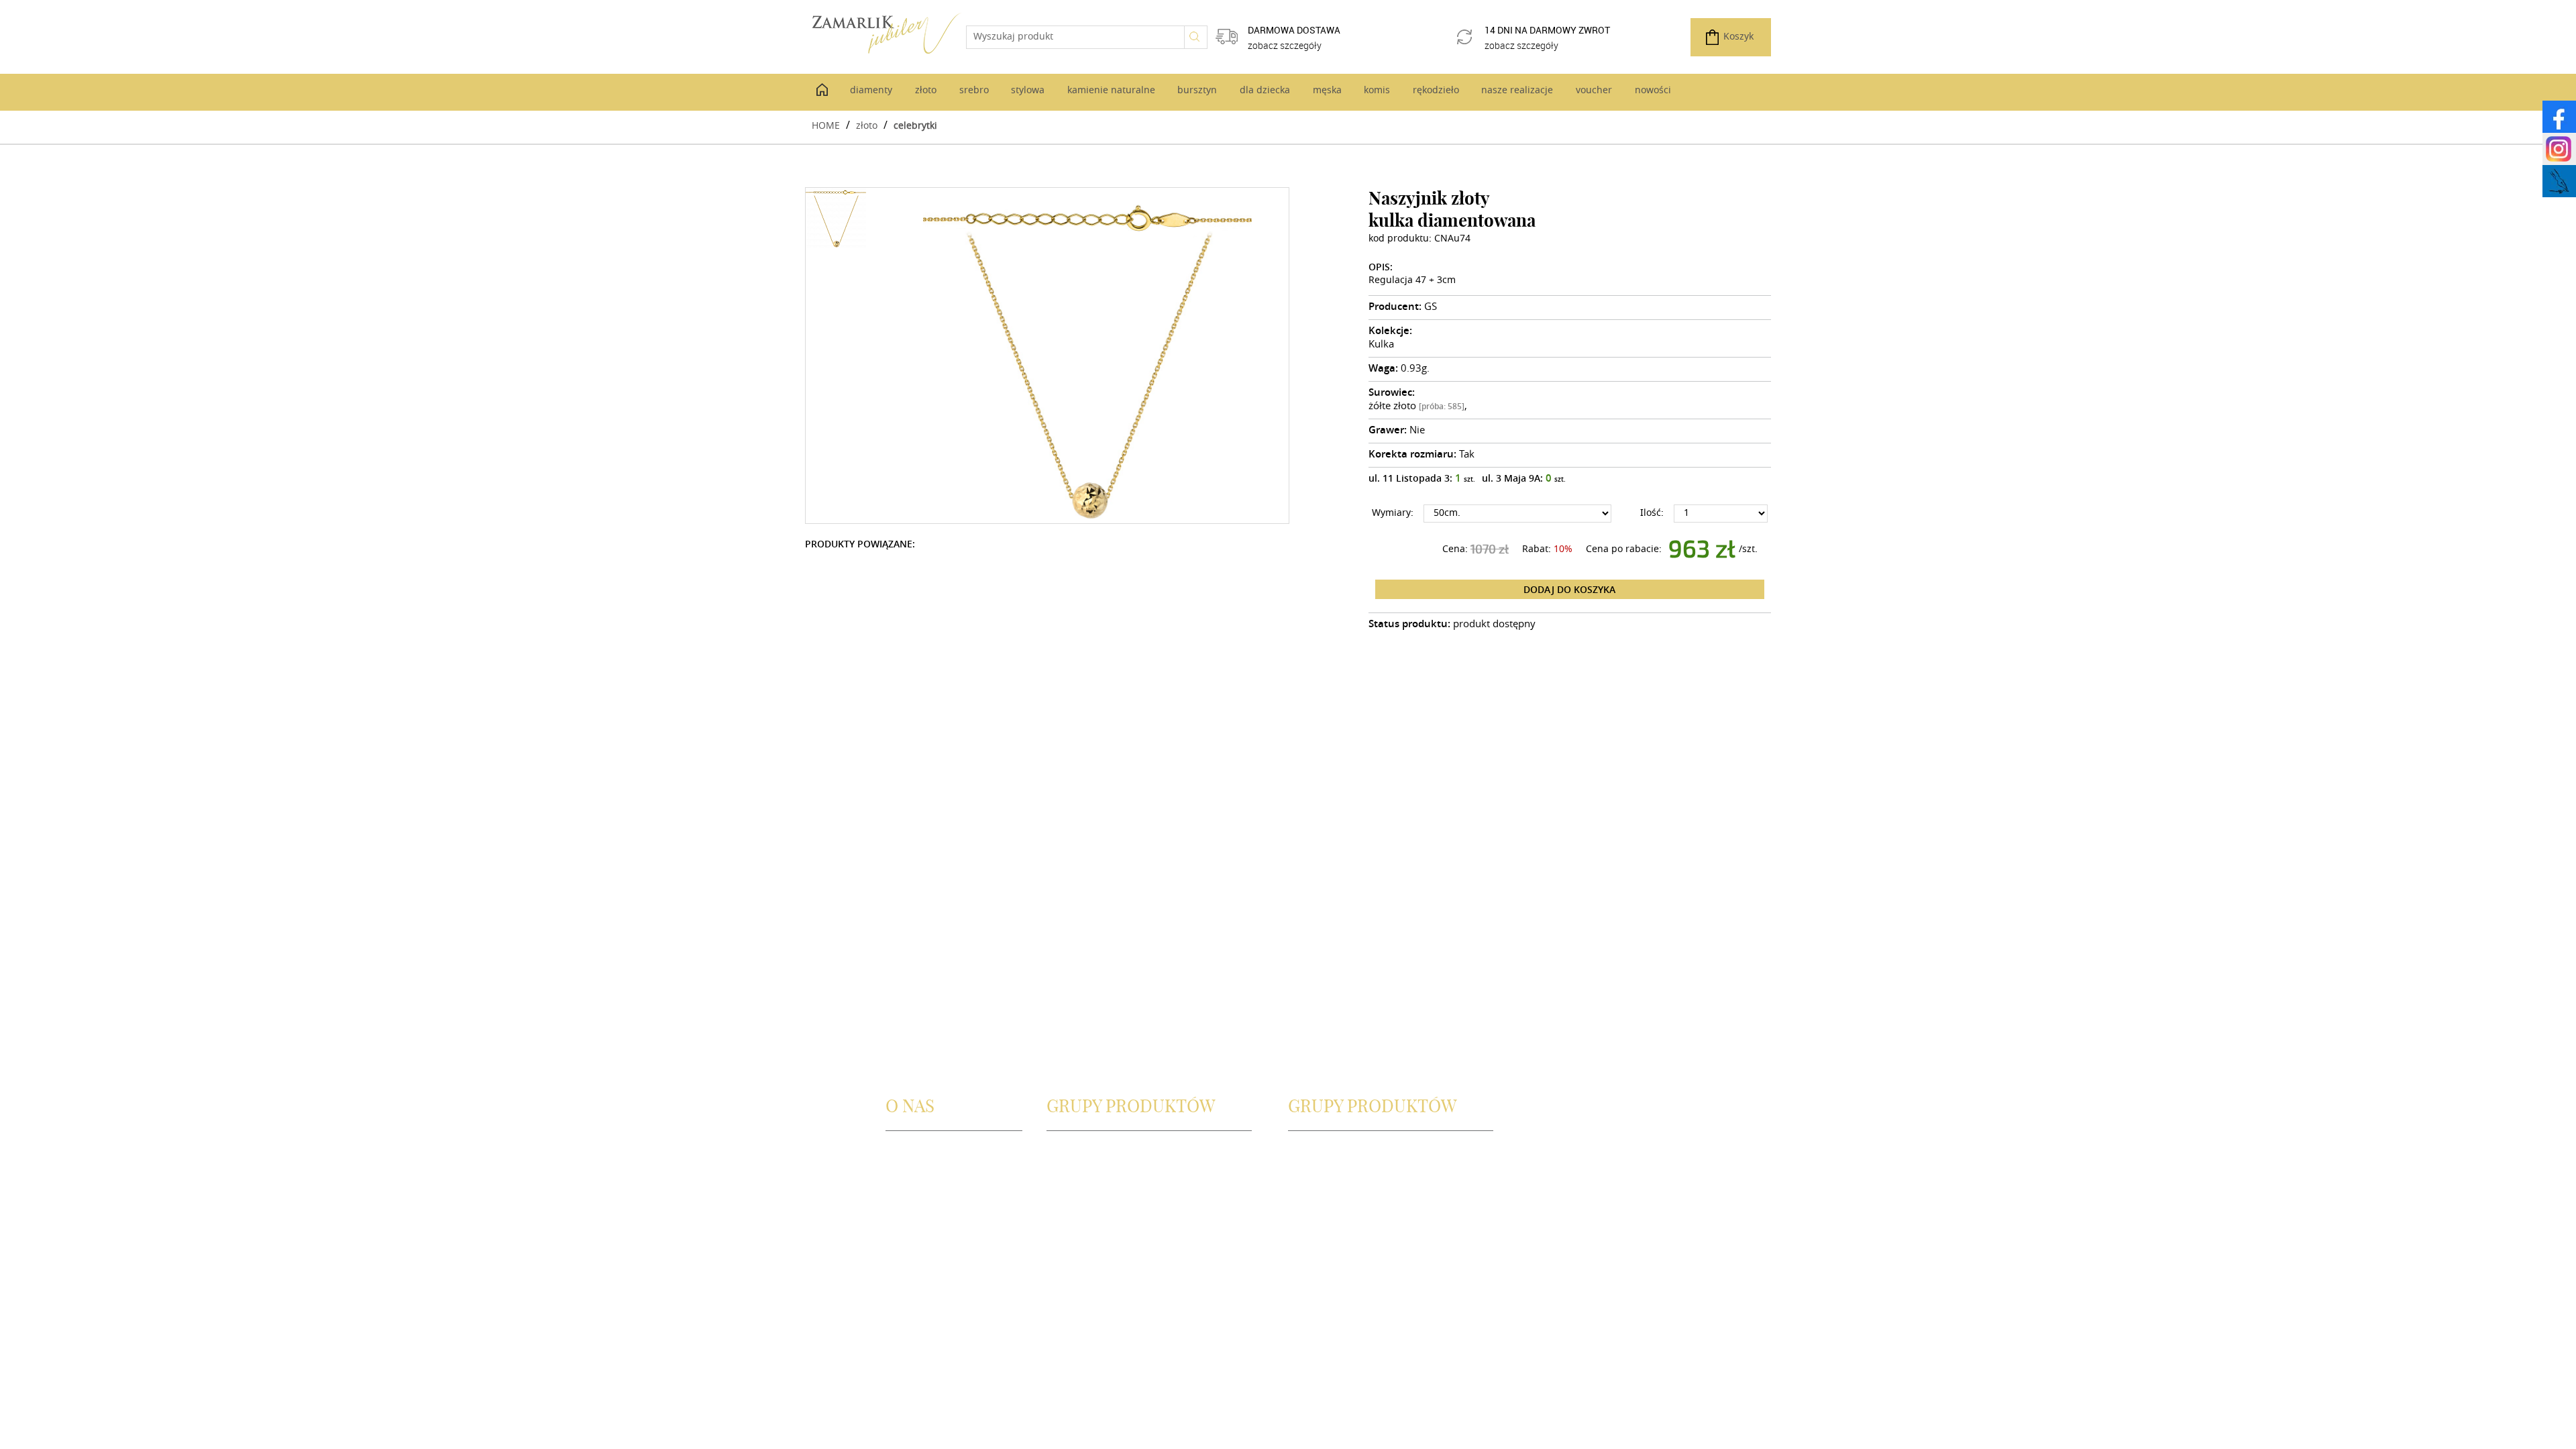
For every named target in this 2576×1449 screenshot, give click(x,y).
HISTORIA (907, 1168)
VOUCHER (1310, 1229)
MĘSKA (1304, 1168)
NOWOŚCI (1311, 1245)
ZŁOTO (1062, 1183)
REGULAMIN (913, 1198)
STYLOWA (1068, 1214)
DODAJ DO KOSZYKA (1569, 589)
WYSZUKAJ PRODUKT (1093, 1152)
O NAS (900, 1152)
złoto (867, 125)
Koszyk (1738, 37)
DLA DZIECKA (1318, 1152)
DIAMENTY (1071, 1168)
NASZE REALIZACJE (1330, 1214)
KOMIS (1303, 1183)
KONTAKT (907, 1183)
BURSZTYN (1070, 1245)
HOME (826, 125)
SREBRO (1065, 1198)
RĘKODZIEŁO (1317, 1198)
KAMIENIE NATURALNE (1098, 1229)
